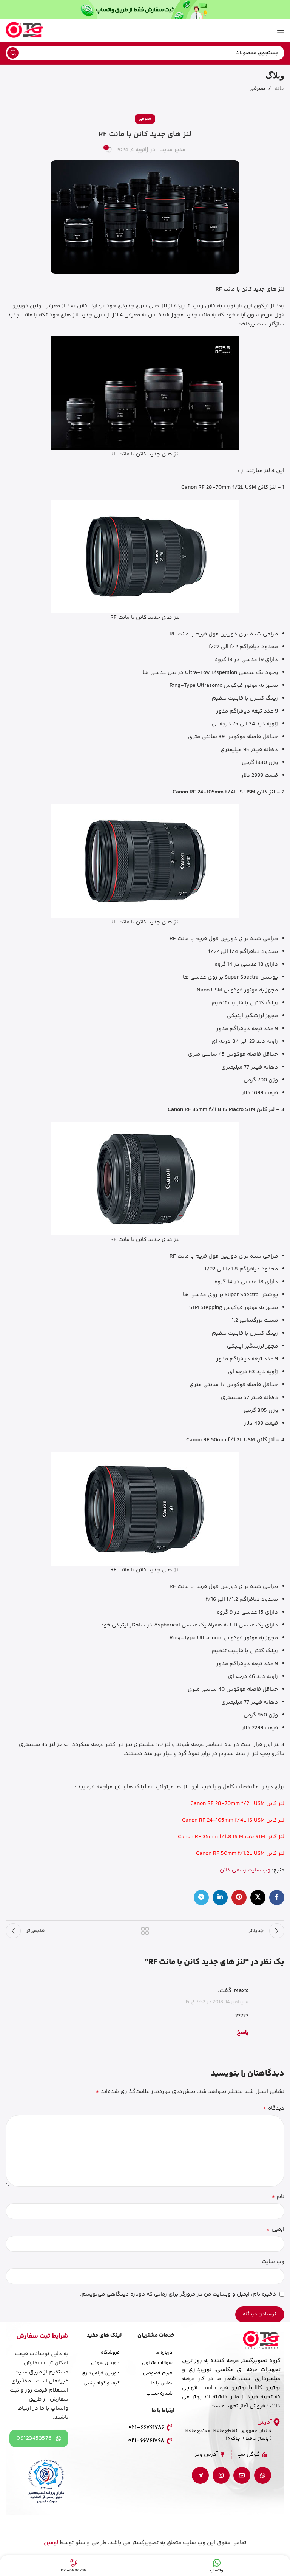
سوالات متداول (157, 2363)
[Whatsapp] (263, 2475)
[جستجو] (13, 53)
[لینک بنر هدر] (145, 9)
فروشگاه (110, 2353)
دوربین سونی (105, 2363)
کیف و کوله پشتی (102, 2383)
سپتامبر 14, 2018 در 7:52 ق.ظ (217, 2002)
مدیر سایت (172, 150)
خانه (279, 89)
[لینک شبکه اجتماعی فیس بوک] (277, 1898)
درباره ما (164, 2353)
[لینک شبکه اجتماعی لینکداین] (220, 1898)
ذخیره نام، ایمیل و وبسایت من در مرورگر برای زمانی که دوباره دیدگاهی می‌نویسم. (178, 2294)
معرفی (257, 89)
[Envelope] (242, 2475)
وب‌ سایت (273, 2262)
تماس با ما (162, 2383)
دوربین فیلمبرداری (101, 2373)
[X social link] (258, 1898)
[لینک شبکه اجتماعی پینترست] (239, 1898)
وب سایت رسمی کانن (245, 1870)
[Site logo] (25, 30)
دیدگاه (274, 2108)
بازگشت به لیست (145, 1931)
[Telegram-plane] (200, 2475)
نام (278, 2197)
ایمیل (275, 2229)
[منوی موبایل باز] (281, 30)
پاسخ (243, 2033)
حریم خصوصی (158, 2373)
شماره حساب (159, 2393)
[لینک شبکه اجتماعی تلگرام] (201, 1898)
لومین (51, 2543)
